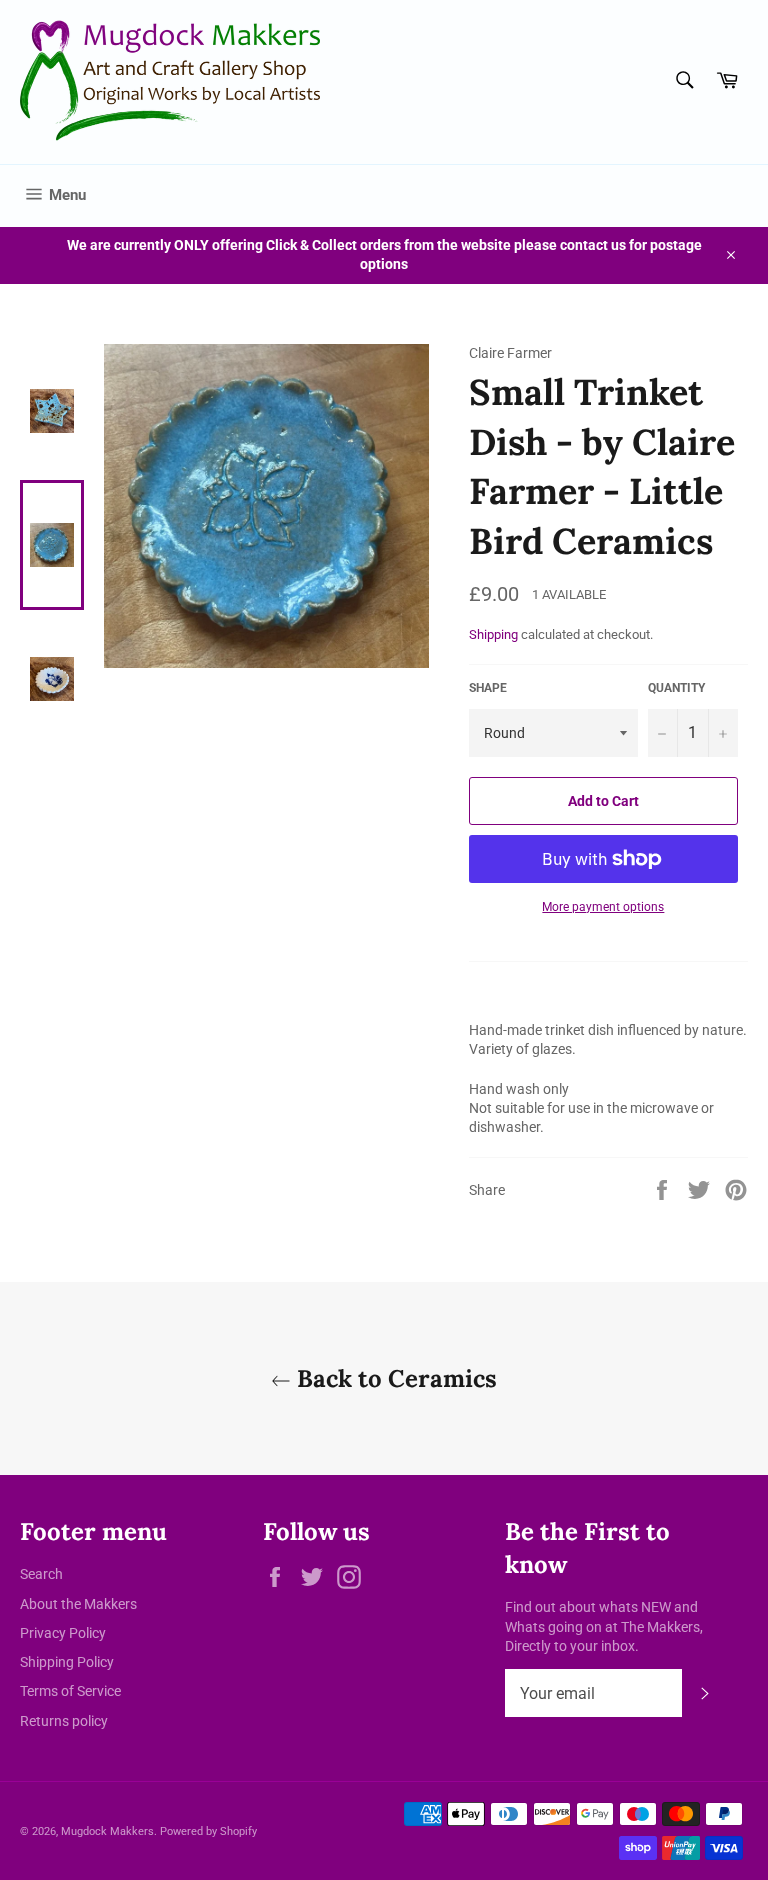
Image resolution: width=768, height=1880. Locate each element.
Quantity (676, 688)
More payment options (603, 907)
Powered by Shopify (208, 1831)
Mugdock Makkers (107, 1831)
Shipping (493, 634)
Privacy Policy (63, 1633)
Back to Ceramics (394, 1378)
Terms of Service (70, 1691)
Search (41, 1574)
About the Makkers (78, 1604)
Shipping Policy (67, 1662)
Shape (488, 688)
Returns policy (64, 1721)
